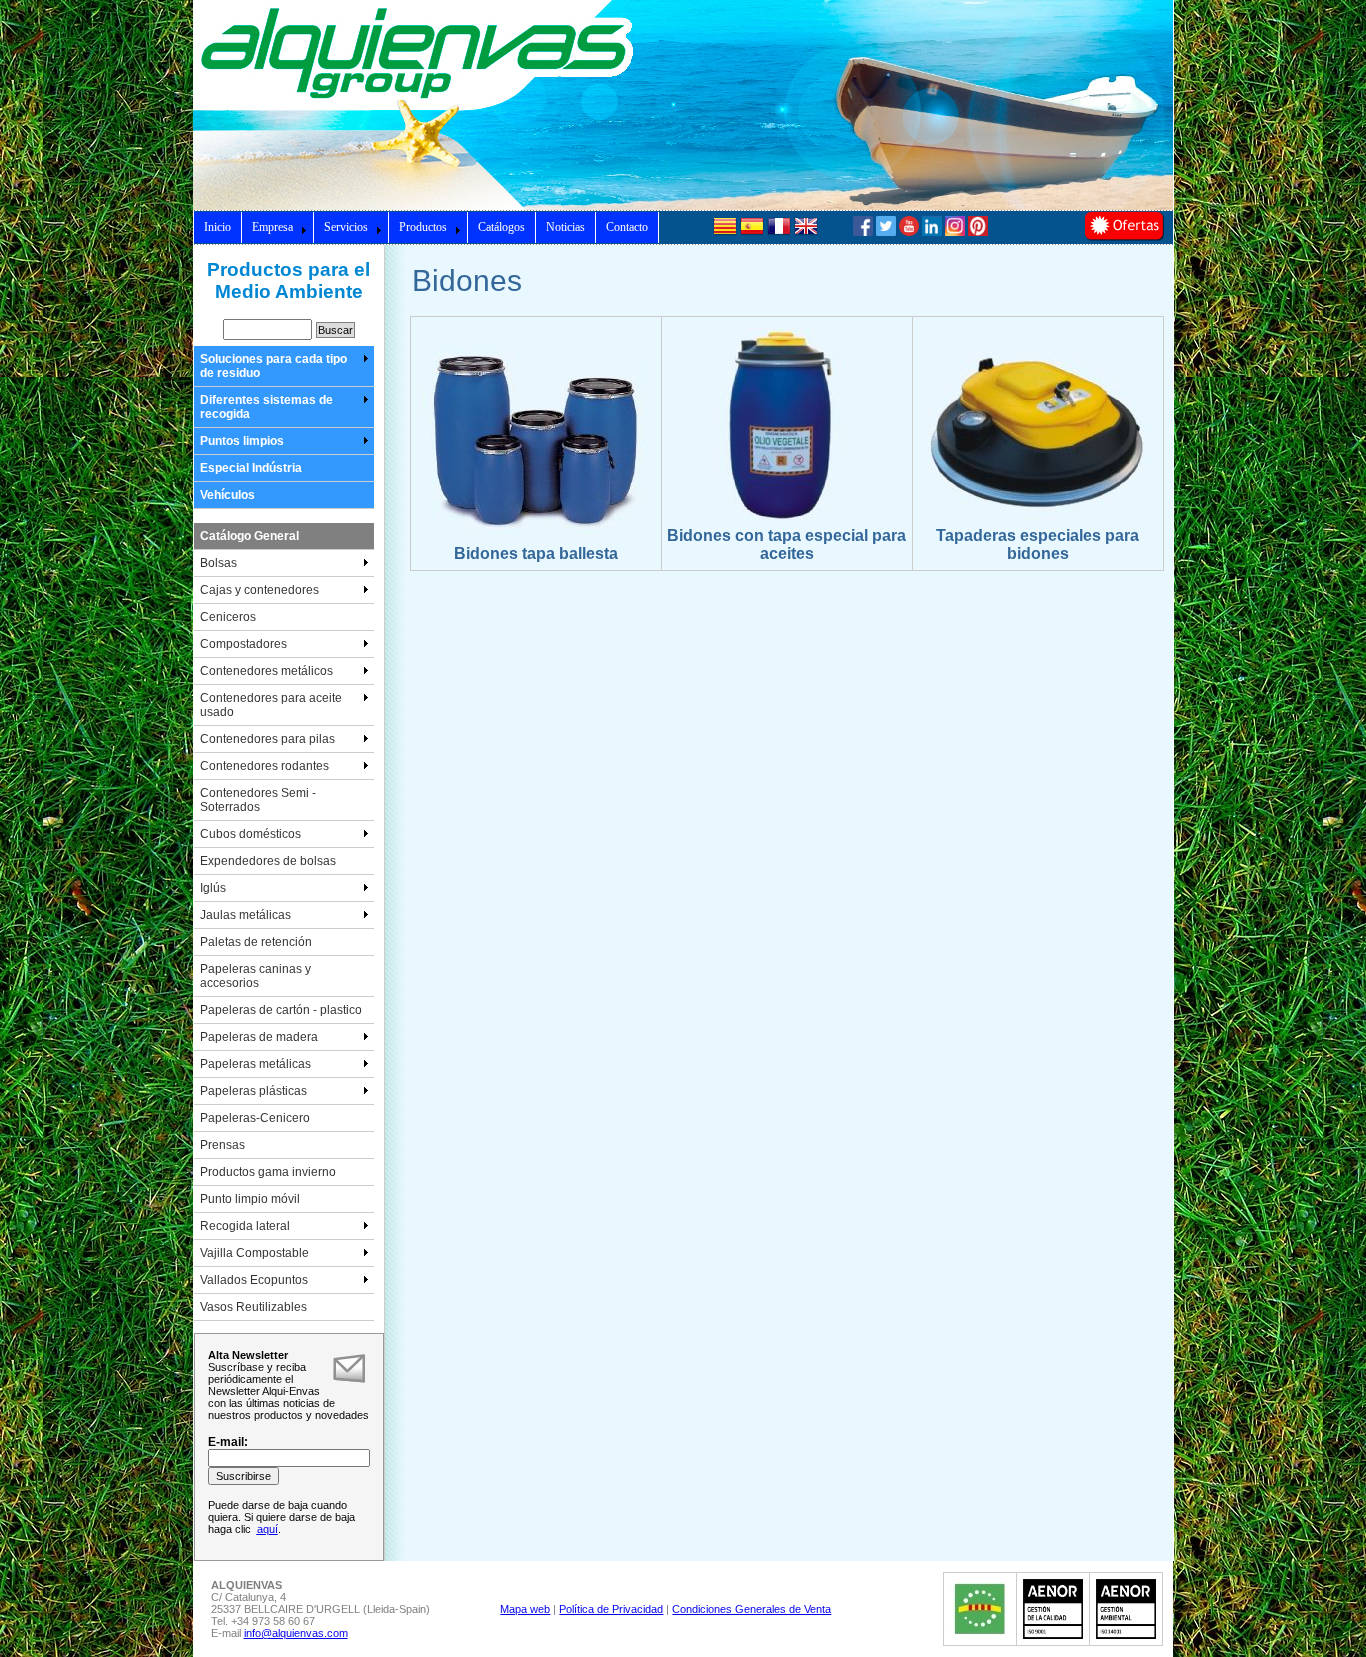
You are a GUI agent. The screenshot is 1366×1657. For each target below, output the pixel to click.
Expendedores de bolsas (268, 861)
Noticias (565, 227)
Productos (423, 227)
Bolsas (218, 563)
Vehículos (227, 495)
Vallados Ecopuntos (254, 1280)
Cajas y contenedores (259, 590)
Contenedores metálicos (266, 671)
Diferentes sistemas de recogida (266, 407)
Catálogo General (249, 536)
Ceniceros (228, 617)
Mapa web (525, 1609)
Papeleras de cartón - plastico (281, 1010)
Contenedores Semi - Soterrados (258, 800)
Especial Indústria (251, 468)
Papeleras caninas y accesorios (255, 976)
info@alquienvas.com (296, 1633)
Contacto (627, 227)
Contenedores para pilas (267, 739)
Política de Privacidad (611, 1609)
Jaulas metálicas (245, 915)
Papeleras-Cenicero (255, 1118)
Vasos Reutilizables (253, 1307)
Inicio (217, 227)
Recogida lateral (245, 1226)
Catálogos (501, 227)
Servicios (346, 227)
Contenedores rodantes (264, 766)
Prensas (222, 1145)
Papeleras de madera (259, 1037)
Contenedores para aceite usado (271, 705)
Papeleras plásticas (253, 1091)
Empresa (272, 227)
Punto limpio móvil (250, 1199)
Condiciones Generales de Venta (751, 1609)
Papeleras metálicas (255, 1064)
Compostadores (243, 644)
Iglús (213, 888)
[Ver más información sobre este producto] (535, 541)
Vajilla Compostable (254, 1253)
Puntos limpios (242, 441)
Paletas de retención (256, 942)
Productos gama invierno (268, 1172)
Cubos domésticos (250, 834)
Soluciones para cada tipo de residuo (273, 366)
